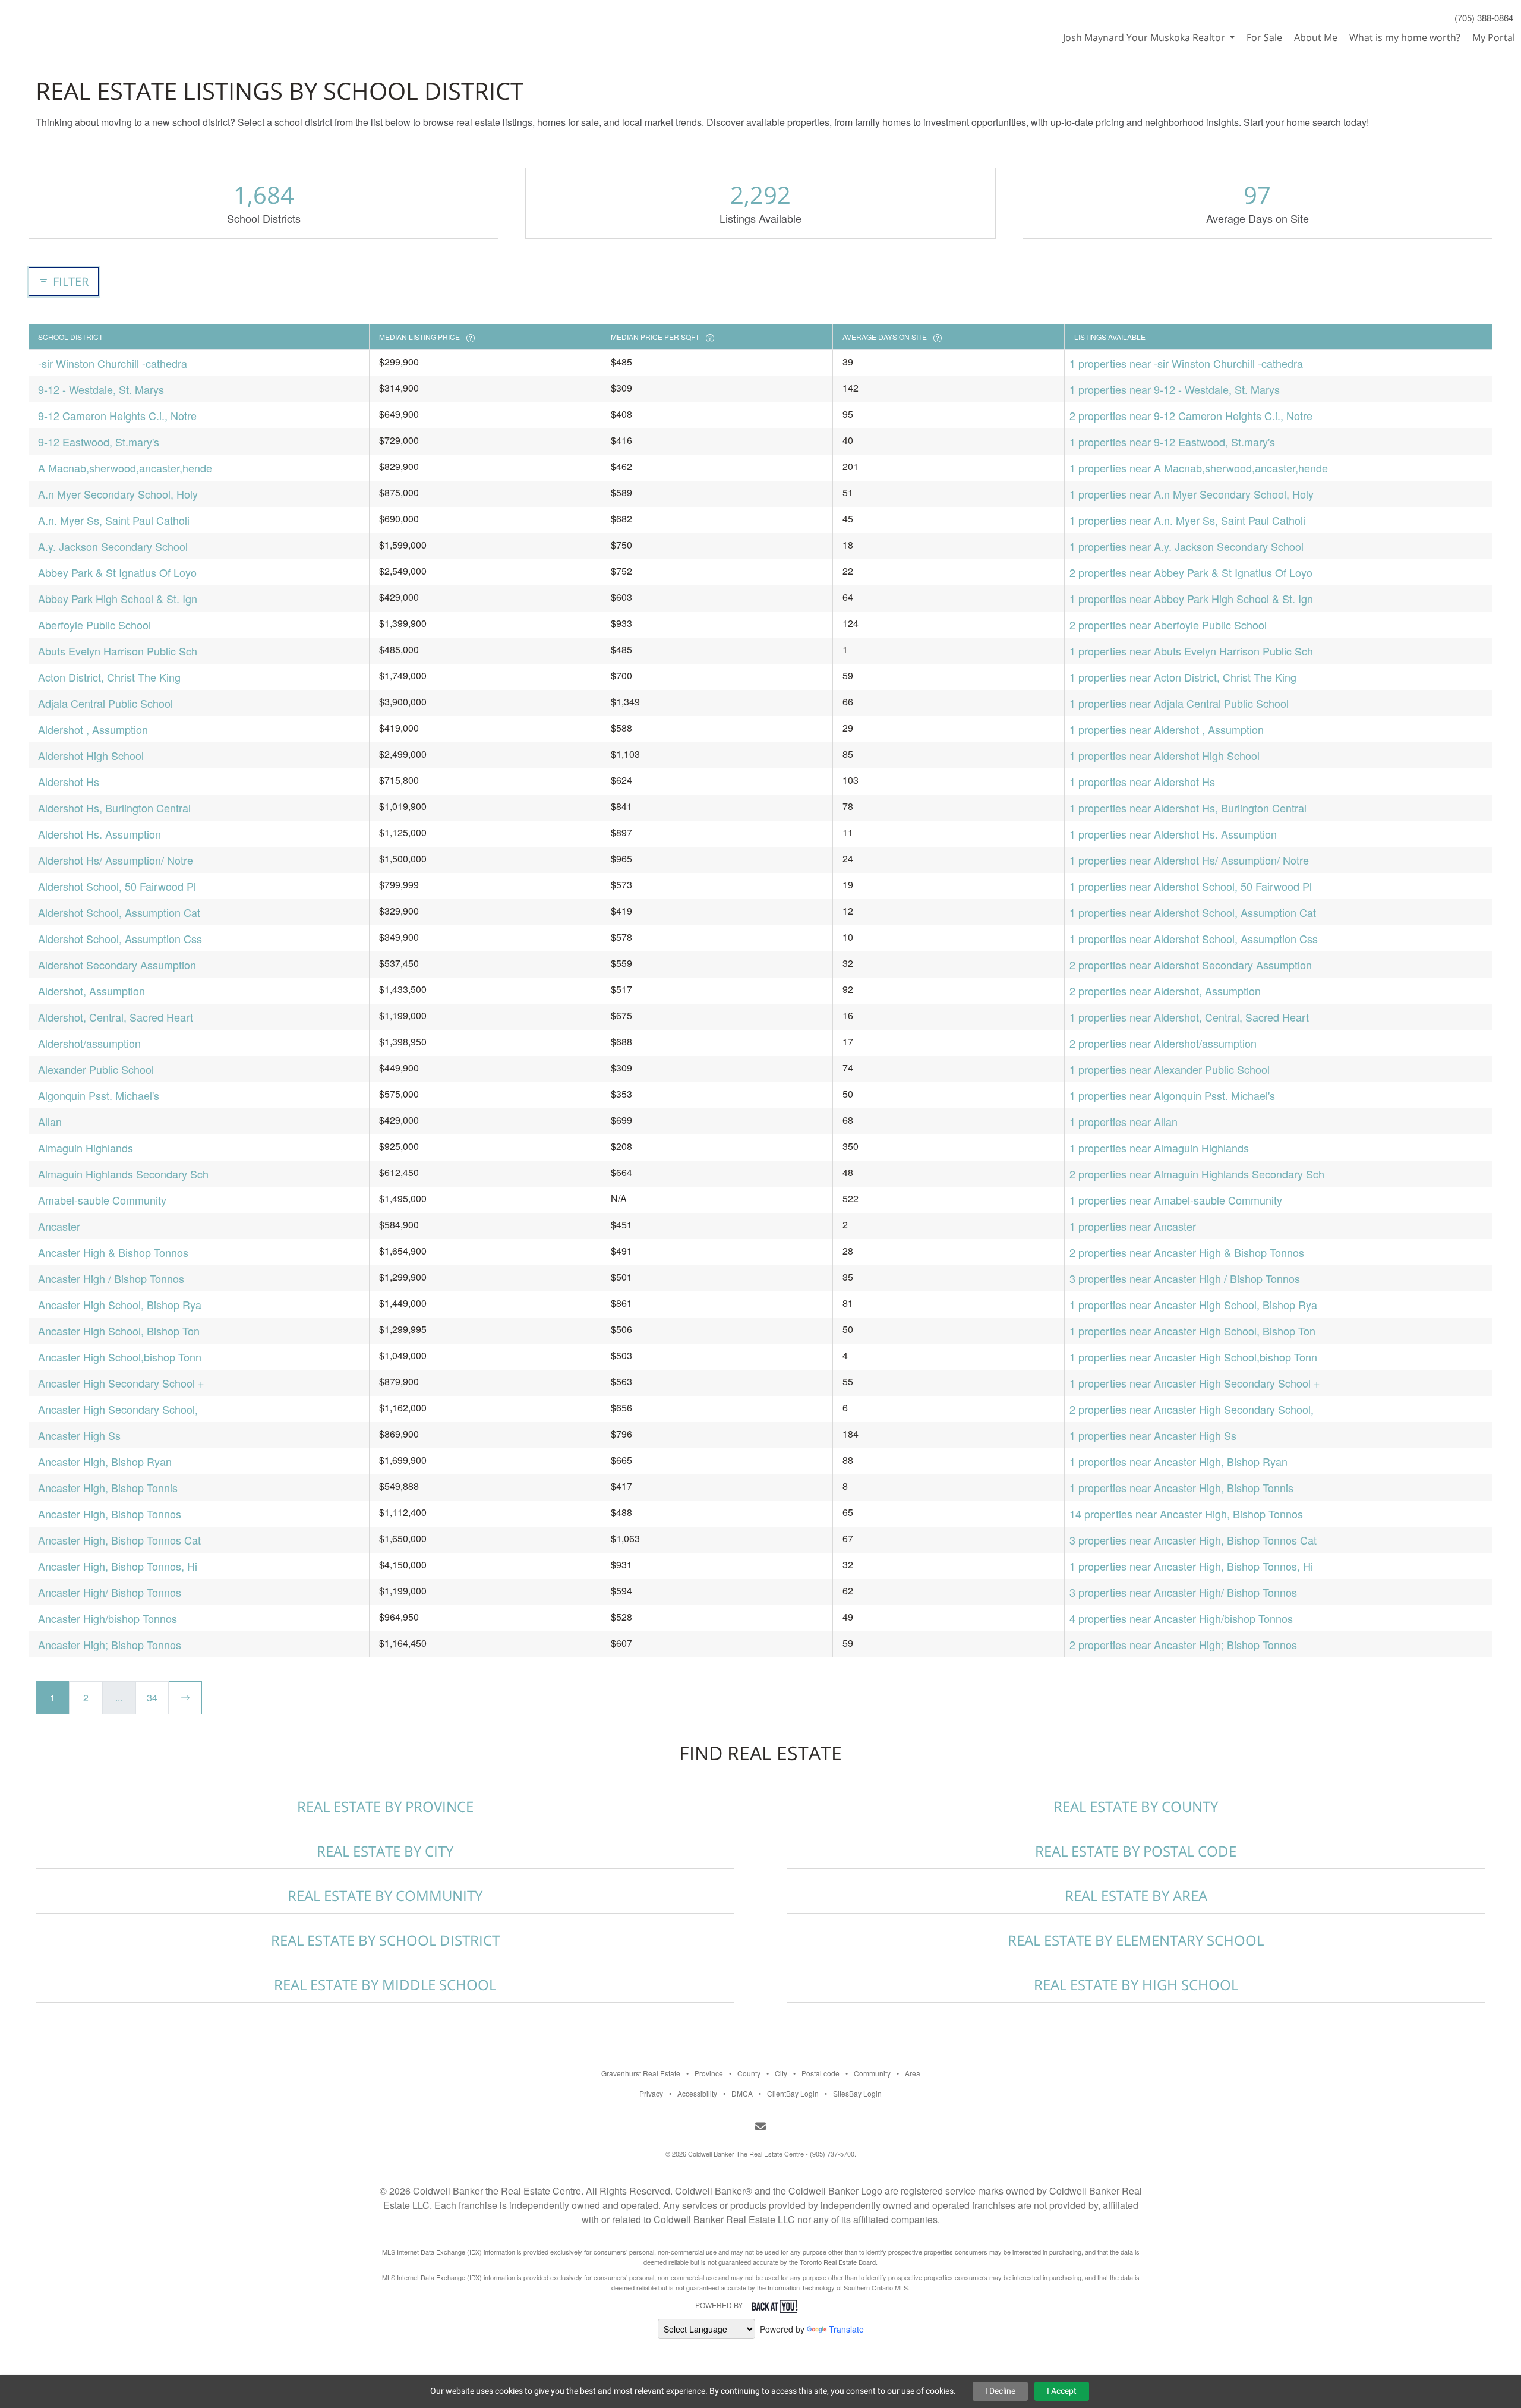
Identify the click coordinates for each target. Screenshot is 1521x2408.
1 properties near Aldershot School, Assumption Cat (1193, 912)
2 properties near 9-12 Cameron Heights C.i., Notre (1191, 415)
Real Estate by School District (385, 1940)
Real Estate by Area (1136, 1895)
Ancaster (59, 1226)
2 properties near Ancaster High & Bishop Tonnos (1187, 1252)
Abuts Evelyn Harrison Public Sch (118, 651)
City (781, 2073)
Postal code (821, 2073)
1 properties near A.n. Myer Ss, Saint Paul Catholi (1187, 520)
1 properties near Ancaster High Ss (1153, 1435)
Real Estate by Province (385, 1806)
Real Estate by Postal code (1136, 1851)
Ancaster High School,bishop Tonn (120, 1357)
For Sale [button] (1264, 37)
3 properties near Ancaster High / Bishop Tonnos (1185, 1278)
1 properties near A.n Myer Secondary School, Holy (1192, 494)
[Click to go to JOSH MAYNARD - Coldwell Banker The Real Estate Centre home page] (61, 21)
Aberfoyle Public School (94, 625)
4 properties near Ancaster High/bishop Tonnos (1181, 1618)
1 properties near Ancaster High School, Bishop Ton (1192, 1331)
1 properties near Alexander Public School (1170, 1069)
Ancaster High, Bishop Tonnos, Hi (118, 1566)
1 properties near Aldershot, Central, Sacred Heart (1189, 1017)
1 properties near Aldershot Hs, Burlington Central (1188, 808)
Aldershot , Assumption (93, 729)
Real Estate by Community (385, 1895)
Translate (846, 2329)
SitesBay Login (857, 2093)
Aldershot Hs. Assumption (100, 834)
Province (709, 2073)
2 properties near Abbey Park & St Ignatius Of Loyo (1191, 572)
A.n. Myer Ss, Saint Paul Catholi (114, 520)
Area (913, 2073)
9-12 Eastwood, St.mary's (99, 442)
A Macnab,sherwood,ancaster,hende (125, 468)
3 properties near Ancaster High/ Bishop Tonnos (1183, 1592)
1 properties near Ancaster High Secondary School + (1195, 1383)
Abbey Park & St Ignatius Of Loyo (117, 572)
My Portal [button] (1494, 37)
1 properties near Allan (1124, 1121)
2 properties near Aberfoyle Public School (1168, 625)
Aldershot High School (91, 755)
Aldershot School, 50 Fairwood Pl (117, 886)
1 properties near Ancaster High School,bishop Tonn (1193, 1357)
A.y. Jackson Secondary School (113, 546)
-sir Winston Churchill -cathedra (113, 363)
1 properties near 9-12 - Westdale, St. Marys (1175, 389)
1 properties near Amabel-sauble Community (1176, 1200)
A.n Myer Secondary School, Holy (118, 494)
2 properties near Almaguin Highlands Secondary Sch (1197, 1174)
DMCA (742, 2093)
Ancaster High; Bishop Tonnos (110, 1644)
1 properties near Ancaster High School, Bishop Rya (1193, 1304)
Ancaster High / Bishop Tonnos (111, 1278)
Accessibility (697, 2093)
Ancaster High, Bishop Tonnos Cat (119, 1540)
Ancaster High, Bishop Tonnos (110, 1514)
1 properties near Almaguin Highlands (1159, 1148)
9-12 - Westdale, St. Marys (101, 389)
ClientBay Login (793, 2093)
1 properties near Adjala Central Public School (1179, 703)
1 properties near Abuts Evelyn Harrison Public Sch (1191, 651)
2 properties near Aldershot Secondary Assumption (1191, 965)
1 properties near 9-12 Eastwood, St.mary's (1172, 442)
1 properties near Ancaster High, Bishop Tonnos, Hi (1191, 1566)
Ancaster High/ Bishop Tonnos (110, 1592)
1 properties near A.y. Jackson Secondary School (1186, 546)
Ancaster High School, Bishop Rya (120, 1304)
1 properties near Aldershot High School (1165, 755)
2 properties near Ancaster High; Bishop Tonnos (1183, 1644)
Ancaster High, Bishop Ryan (105, 1461)
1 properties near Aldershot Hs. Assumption (1173, 834)
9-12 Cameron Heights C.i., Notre (117, 415)
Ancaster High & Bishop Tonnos (113, 1252)
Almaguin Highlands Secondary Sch (123, 1174)
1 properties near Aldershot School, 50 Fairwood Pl (1191, 886)
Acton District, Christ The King (109, 677)
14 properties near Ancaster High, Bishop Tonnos (1186, 1514)
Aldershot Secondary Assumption (117, 965)
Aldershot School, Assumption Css (120, 938)
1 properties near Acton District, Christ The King (1183, 677)
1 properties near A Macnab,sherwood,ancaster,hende (1199, 468)
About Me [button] (1316, 37)
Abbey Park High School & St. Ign (118, 598)
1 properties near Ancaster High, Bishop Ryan (1178, 1461)
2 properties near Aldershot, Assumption (1165, 991)
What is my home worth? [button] (1405, 37)
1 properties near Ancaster (1133, 1226)
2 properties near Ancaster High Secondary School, (1192, 1409)
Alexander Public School (96, 1069)
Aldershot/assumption (89, 1043)
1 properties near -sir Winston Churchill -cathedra (1186, 363)
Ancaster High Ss (79, 1435)
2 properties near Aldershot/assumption (1163, 1043)
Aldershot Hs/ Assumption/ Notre (116, 860)
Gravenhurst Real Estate (641, 2073)
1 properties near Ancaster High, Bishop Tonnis (1181, 1487)
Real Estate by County (1136, 1806)
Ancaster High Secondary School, (118, 1409)
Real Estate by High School (1136, 1985)
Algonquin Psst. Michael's (99, 1095)
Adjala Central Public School (105, 703)
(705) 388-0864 (1484, 18)
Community (872, 2073)
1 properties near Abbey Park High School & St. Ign (1191, 598)
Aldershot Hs (69, 781)
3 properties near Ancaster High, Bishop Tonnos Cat (1193, 1540)
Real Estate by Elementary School (1136, 1940)
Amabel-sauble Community (102, 1200)
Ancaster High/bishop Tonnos (108, 1618)
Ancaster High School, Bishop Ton (119, 1331)
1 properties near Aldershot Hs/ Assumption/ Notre (1189, 860)
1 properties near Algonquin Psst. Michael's (1172, 1095)
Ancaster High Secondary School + (121, 1383)
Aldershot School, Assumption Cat (119, 912)
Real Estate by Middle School (385, 1985)
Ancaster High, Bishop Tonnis (108, 1487)
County (749, 2073)
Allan (50, 1121)
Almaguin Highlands (86, 1148)
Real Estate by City (385, 1851)
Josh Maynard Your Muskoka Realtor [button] (1145, 37)
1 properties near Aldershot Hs (1142, 781)
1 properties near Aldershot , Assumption (1167, 729)
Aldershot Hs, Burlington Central (114, 808)
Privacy (651, 2093)
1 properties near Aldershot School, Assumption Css (1194, 938)
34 (152, 1698)
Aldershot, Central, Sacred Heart (116, 1017)
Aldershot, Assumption (91, 991)
